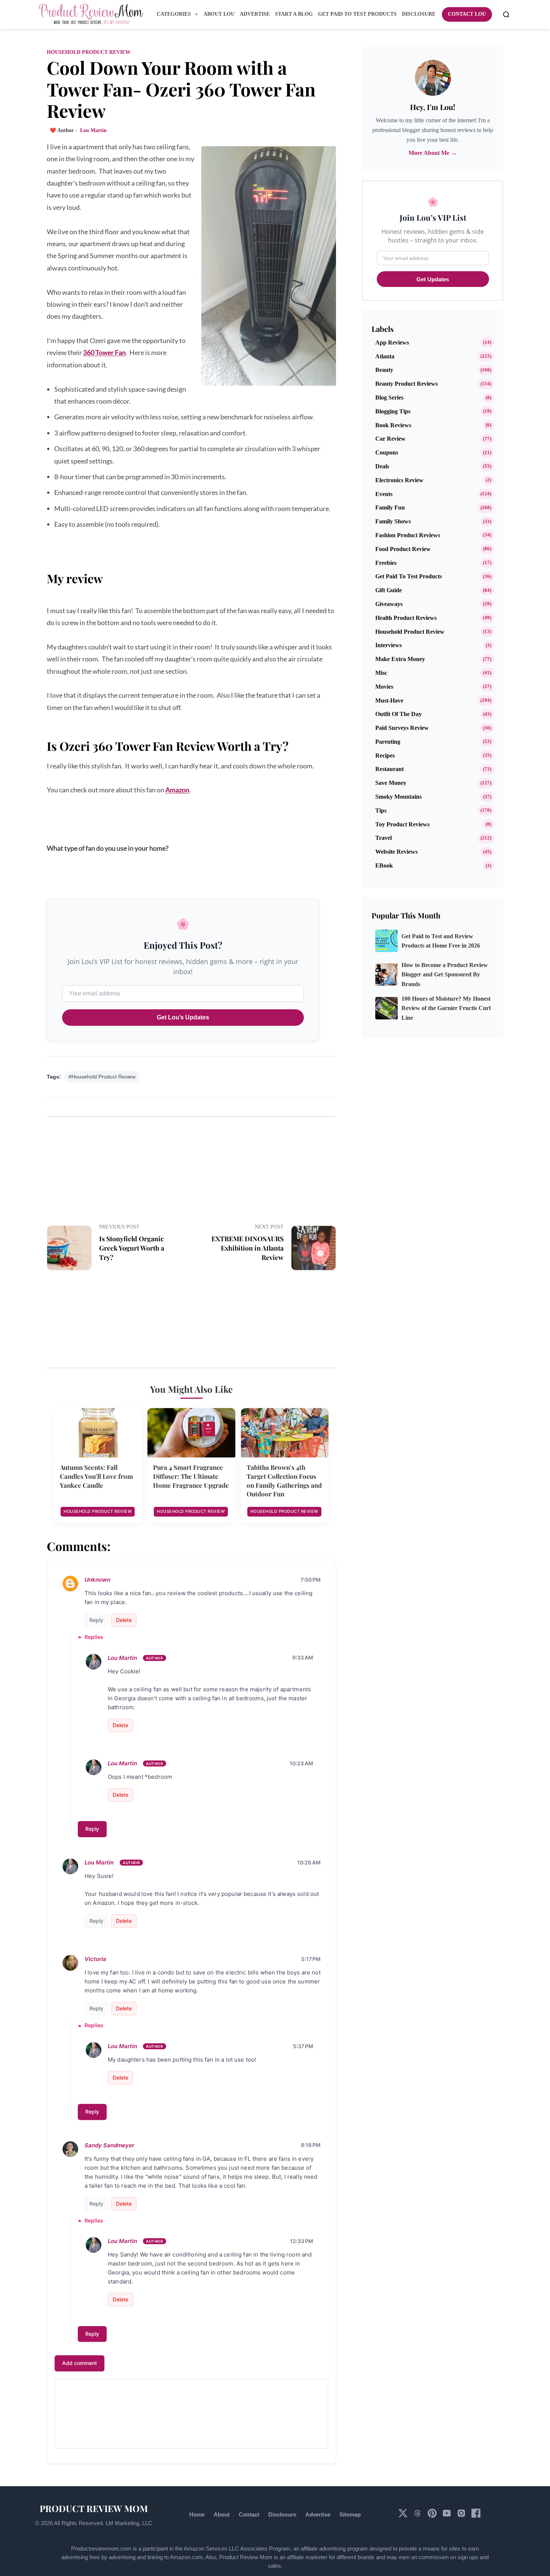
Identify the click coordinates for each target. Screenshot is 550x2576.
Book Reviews (393, 425)
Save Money (391, 783)
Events (384, 494)
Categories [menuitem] (175, 14)
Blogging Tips (393, 411)
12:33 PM (302, 2241)
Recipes (385, 755)
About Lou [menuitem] (219, 14)
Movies (384, 687)
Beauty (384, 370)
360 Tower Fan (104, 352)
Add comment (80, 2363)
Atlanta (385, 356)
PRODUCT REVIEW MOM (94, 2508)
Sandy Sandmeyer (109, 2145)
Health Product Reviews (406, 618)
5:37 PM (303, 2046)
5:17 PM (311, 1959)
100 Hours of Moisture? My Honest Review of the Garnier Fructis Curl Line (446, 1008)
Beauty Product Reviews (407, 384)
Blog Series (389, 397)
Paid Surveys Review (402, 728)
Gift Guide (389, 590)
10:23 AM (301, 1763)
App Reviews (392, 342)
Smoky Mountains (398, 797)
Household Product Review (89, 52)
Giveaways (389, 604)
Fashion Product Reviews (408, 535)
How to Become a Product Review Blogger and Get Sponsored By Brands (445, 975)
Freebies (386, 563)
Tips (381, 810)
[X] (404, 2516)
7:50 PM (311, 1580)
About (222, 2514)
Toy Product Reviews (402, 824)
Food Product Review (403, 549)
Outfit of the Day (398, 714)
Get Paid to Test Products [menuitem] (357, 14)
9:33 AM (303, 1657)
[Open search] (506, 15)
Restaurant (389, 769)
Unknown (97, 1580)
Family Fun (390, 507)
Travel (384, 838)
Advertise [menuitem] (255, 14)
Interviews (389, 645)
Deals (382, 466)
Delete (124, 1620)
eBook (384, 865)
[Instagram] (462, 2516)
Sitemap (350, 2514)
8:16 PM (311, 2145)
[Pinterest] (433, 2516)
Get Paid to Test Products (409, 576)
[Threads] (418, 2516)
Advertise (318, 2514)
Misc (381, 673)
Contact (249, 2514)
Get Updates (433, 279)
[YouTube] (447, 2516)
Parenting (388, 742)
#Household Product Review (102, 1077)
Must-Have (389, 700)
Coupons (387, 452)
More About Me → (433, 153)
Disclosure (282, 2514)
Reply (96, 1620)
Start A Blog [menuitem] (294, 14)
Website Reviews (396, 852)
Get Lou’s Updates (183, 1017)
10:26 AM (309, 1862)
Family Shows (393, 521)
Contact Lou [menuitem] (467, 14)
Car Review (390, 439)
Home (197, 2514)
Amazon (177, 790)
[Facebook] (476, 2516)
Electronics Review (399, 480)
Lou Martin (122, 1658)
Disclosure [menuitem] (419, 14)
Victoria (95, 1959)
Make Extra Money (400, 659)
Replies (94, 1637)
